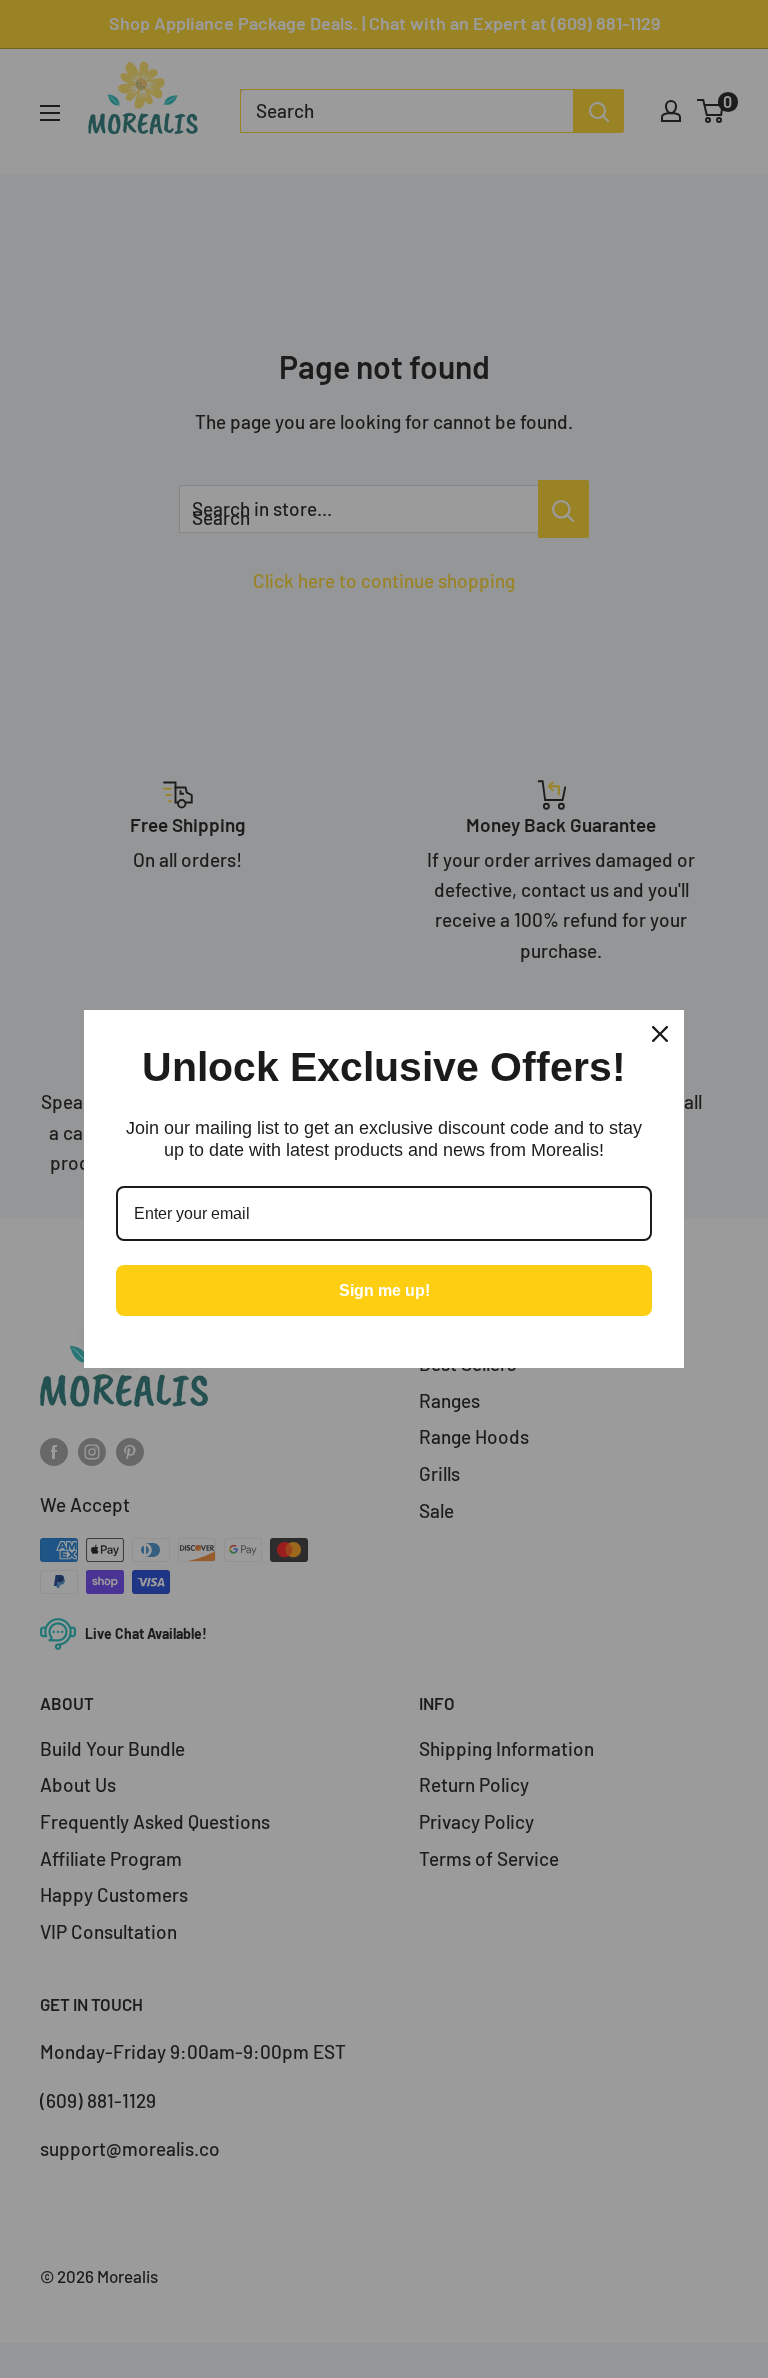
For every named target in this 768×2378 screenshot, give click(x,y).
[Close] (660, 1034)
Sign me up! (384, 1290)
